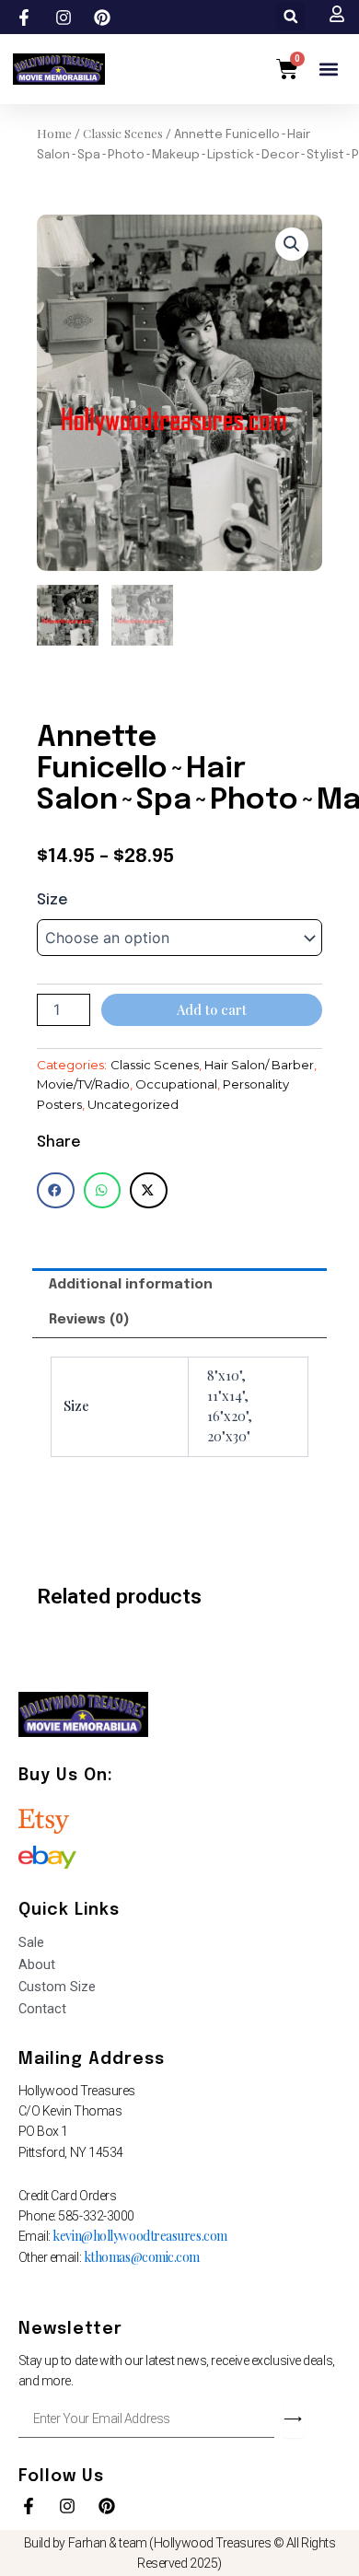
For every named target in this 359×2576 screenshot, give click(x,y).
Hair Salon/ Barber (259, 1065)
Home (54, 133)
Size (52, 900)
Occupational (176, 1084)
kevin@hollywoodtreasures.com (139, 2236)
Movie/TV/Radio (83, 1084)
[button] (290, 16)
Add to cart (212, 1009)
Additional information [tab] (131, 1284)
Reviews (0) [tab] (89, 1319)
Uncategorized (133, 1104)
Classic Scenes (123, 133)
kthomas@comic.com (142, 2257)
